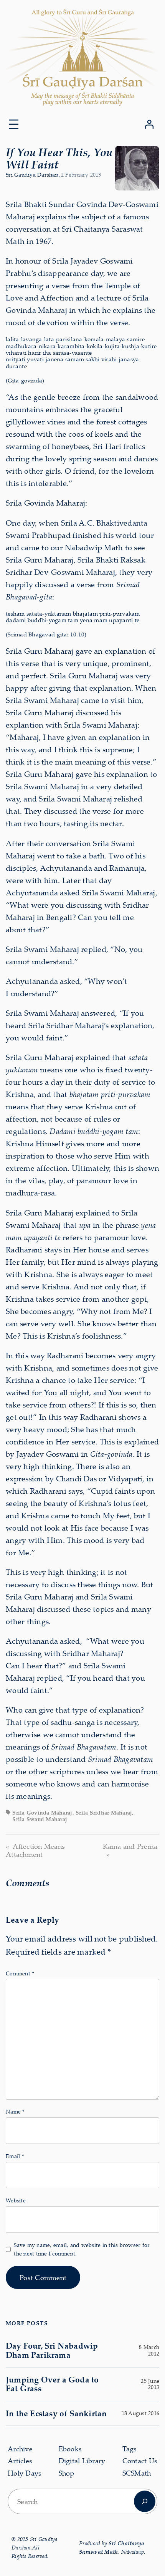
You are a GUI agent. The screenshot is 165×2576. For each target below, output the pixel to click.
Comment (20, 1973)
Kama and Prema (130, 1846)
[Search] (145, 2501)
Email (15, 2156)
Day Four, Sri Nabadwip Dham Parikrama (52, 2350)
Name (15, 2111)
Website (16, 2200)
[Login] (149, 124)
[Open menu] (14, 124)
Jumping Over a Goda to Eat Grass (52, 2384)
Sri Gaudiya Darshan (32, 174)
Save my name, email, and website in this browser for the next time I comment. (82, 2249)
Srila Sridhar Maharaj (104, 1812)
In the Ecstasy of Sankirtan (56, 2413)
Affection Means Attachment (35, 1850)
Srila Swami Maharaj (40, 1819)
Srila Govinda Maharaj (42, 1812)
